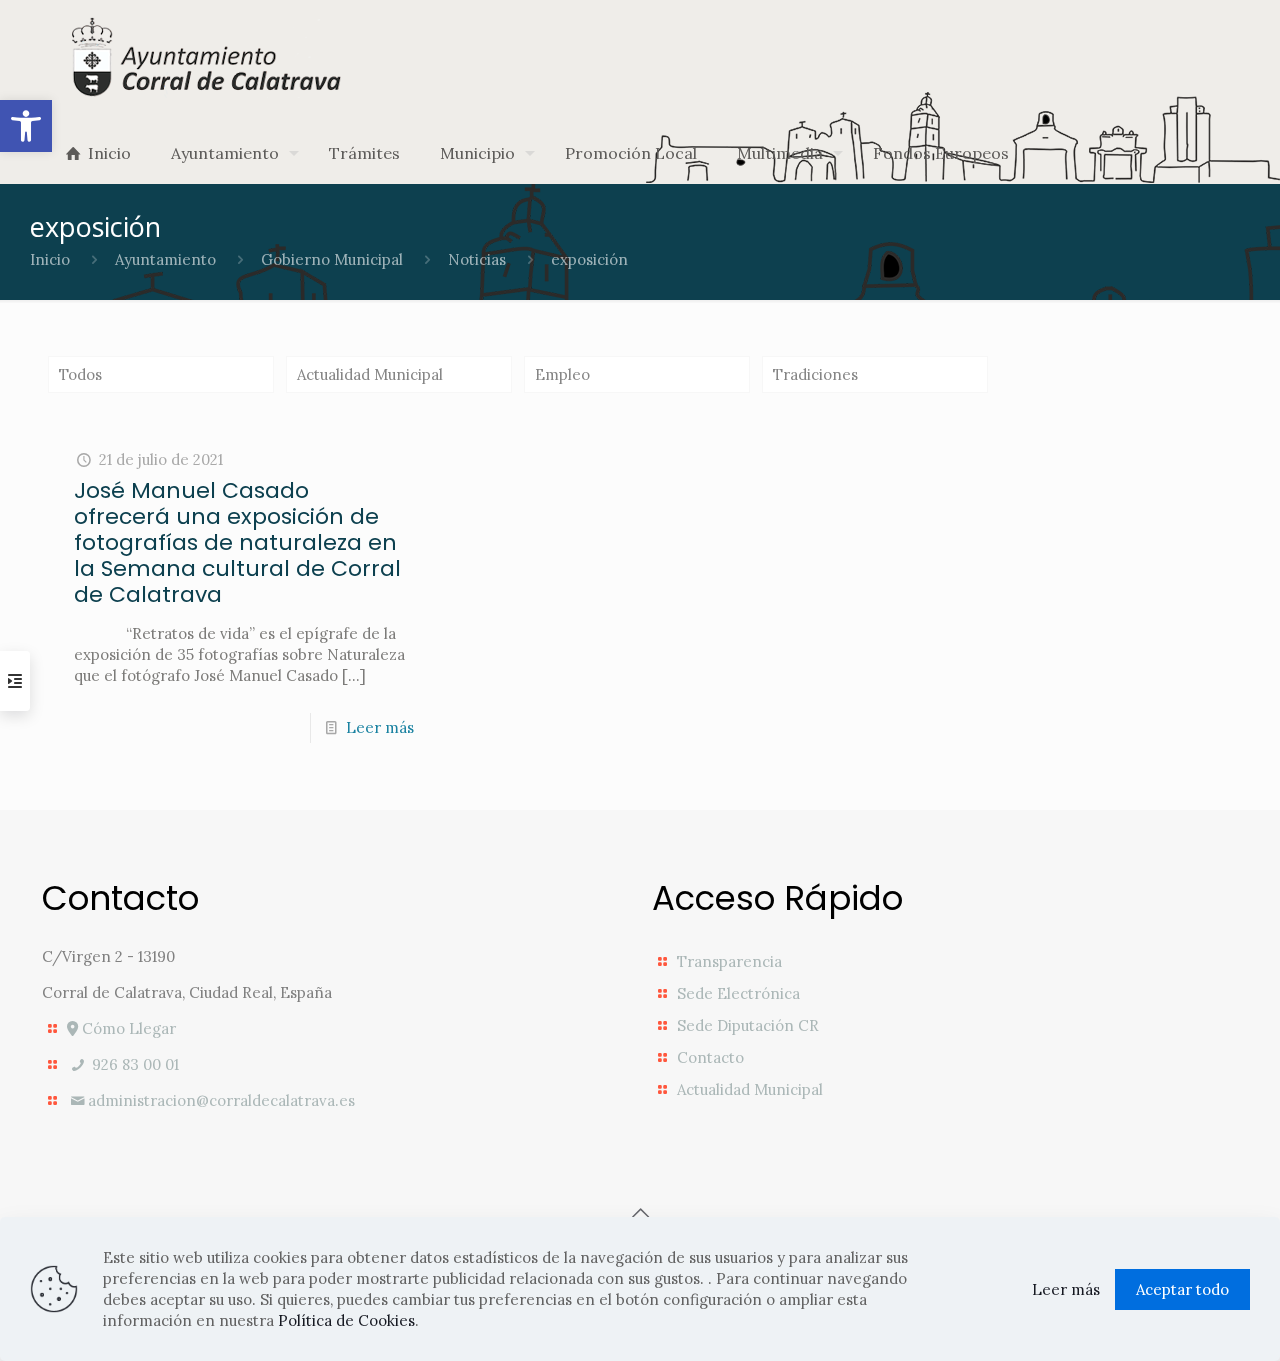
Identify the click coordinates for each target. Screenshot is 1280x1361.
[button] (26, 126)
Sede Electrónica (738, 993)
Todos (80, 374)
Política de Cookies (346, 1320)
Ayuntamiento (165, 259)
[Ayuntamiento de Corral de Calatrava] (208, 56)
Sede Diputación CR (748, 1025)
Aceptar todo (1182, 1289)
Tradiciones (815, 374)
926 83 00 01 (133, 1064)
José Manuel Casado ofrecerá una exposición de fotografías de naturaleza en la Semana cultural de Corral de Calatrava (237, 542)
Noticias (477, 259)
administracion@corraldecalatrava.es (221, 1100)
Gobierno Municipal (332, 259)
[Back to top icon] (640, 1213)
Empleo (562, 374)
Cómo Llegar (127, 1028)
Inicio (50, 259)
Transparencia (729, 961)
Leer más (380, 727)
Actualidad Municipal (370, 374)
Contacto (710, 1057)
